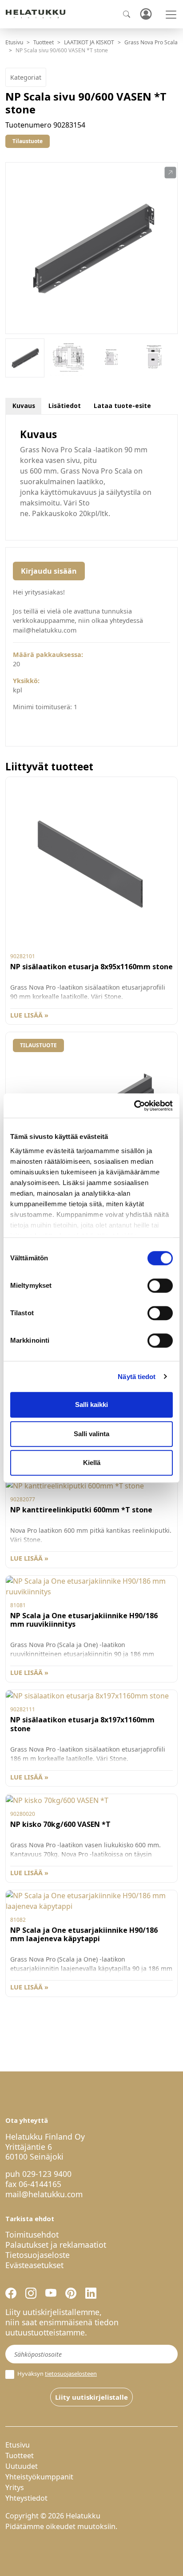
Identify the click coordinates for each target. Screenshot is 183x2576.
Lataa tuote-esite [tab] (122, 406)
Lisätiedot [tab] (65, 406)
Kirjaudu (146, 14)
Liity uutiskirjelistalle (91, 2397)
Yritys (15, 2487)
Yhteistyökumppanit (39, 2477)
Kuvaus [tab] (24, 406)
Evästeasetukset (34, 2265)
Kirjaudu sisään (49, 571)
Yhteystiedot (26, 2498)
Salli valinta (91, 1434)
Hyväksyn (56, 2374)
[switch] (160, 1286)
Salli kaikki (91, 1405)
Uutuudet (22, 2466)
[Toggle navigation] (171, 15)
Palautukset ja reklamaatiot (56, 2245)
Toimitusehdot (32, 2234)
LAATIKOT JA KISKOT (89, 42)
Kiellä (92, 1463)
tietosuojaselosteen (71, 2374)
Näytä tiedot (137, 1377)
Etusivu (14, 42)
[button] (170, 173)
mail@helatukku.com (44, 2194)
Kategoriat (26, 77)
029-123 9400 (47, 2174)
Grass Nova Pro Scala (151, 42)
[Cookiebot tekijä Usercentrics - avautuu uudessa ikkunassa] (134, 1106)
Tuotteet (44, 42)
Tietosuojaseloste (38, 2255)
